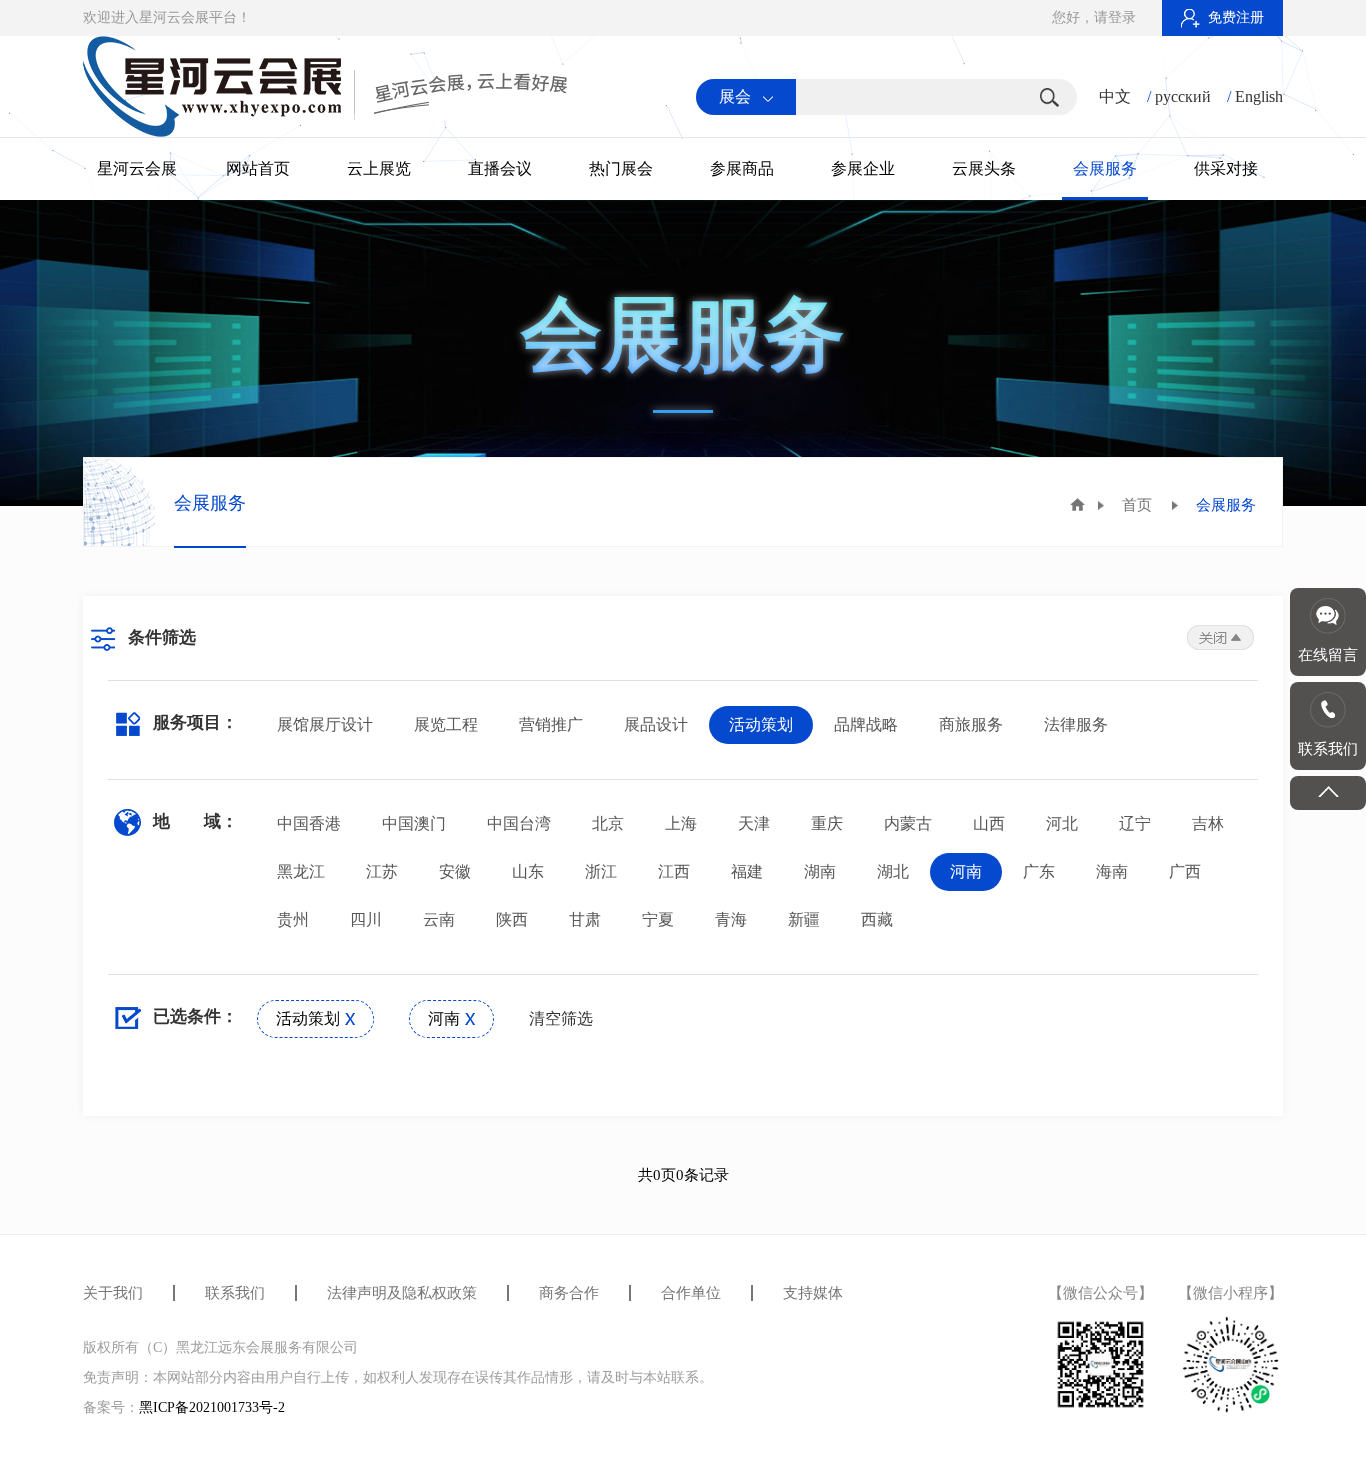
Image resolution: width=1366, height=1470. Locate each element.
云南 (439, 919)
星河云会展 (137, 168)
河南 (966, 871)
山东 (528, 871)
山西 (989, 823)
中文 (1115, 96)
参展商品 (742, 168)
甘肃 (585, 919)
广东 (1039, 871)
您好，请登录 (1094, 17)
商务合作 (569, 1293)
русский (1183, 96)
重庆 (827, 823)
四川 (366, 919)
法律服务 (1076, 724)
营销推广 (551, 724)
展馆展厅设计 (325, 724)
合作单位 (691, 1293)
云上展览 (379, 168)
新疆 (804, 919)
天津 (754, 823)
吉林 (1208, 823)
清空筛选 (561, 1018)
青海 (731, 919)
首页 (1137, 505)
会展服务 (1105, 168)
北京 (608, 823)
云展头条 (984, 168)
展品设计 (656, 724)
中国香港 (309, 823)
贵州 (293, 919)
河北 (1062, 823)
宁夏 (658, 919)
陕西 (512, 919)
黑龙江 (301, 871)
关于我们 (113, 1293)
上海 (681, 823)
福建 (747, 871)
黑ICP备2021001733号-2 (212, 1407)
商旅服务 (971, 724)
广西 (1185, 871)
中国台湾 (519, 823)
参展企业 (863, 168)
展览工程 (446, 724)
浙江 (601, 871)
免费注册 (1236, 17)
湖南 (820, 871)
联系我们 (235, 1293)
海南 (1112, 871)
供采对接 (1226, 168)
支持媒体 (813, 1293)
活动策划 (761, 724)
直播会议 (500, 168)
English (1259, 96)
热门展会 (621, 168)
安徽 (455, 871)
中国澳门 (414, 823)
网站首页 (258, 168)
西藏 (877, 919)
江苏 (382, 871)
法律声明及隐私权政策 (402, 1293)
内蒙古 (908, 823)
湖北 (893, 871)
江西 (674, 871)
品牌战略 (866, 724)
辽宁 (1135, 823)
